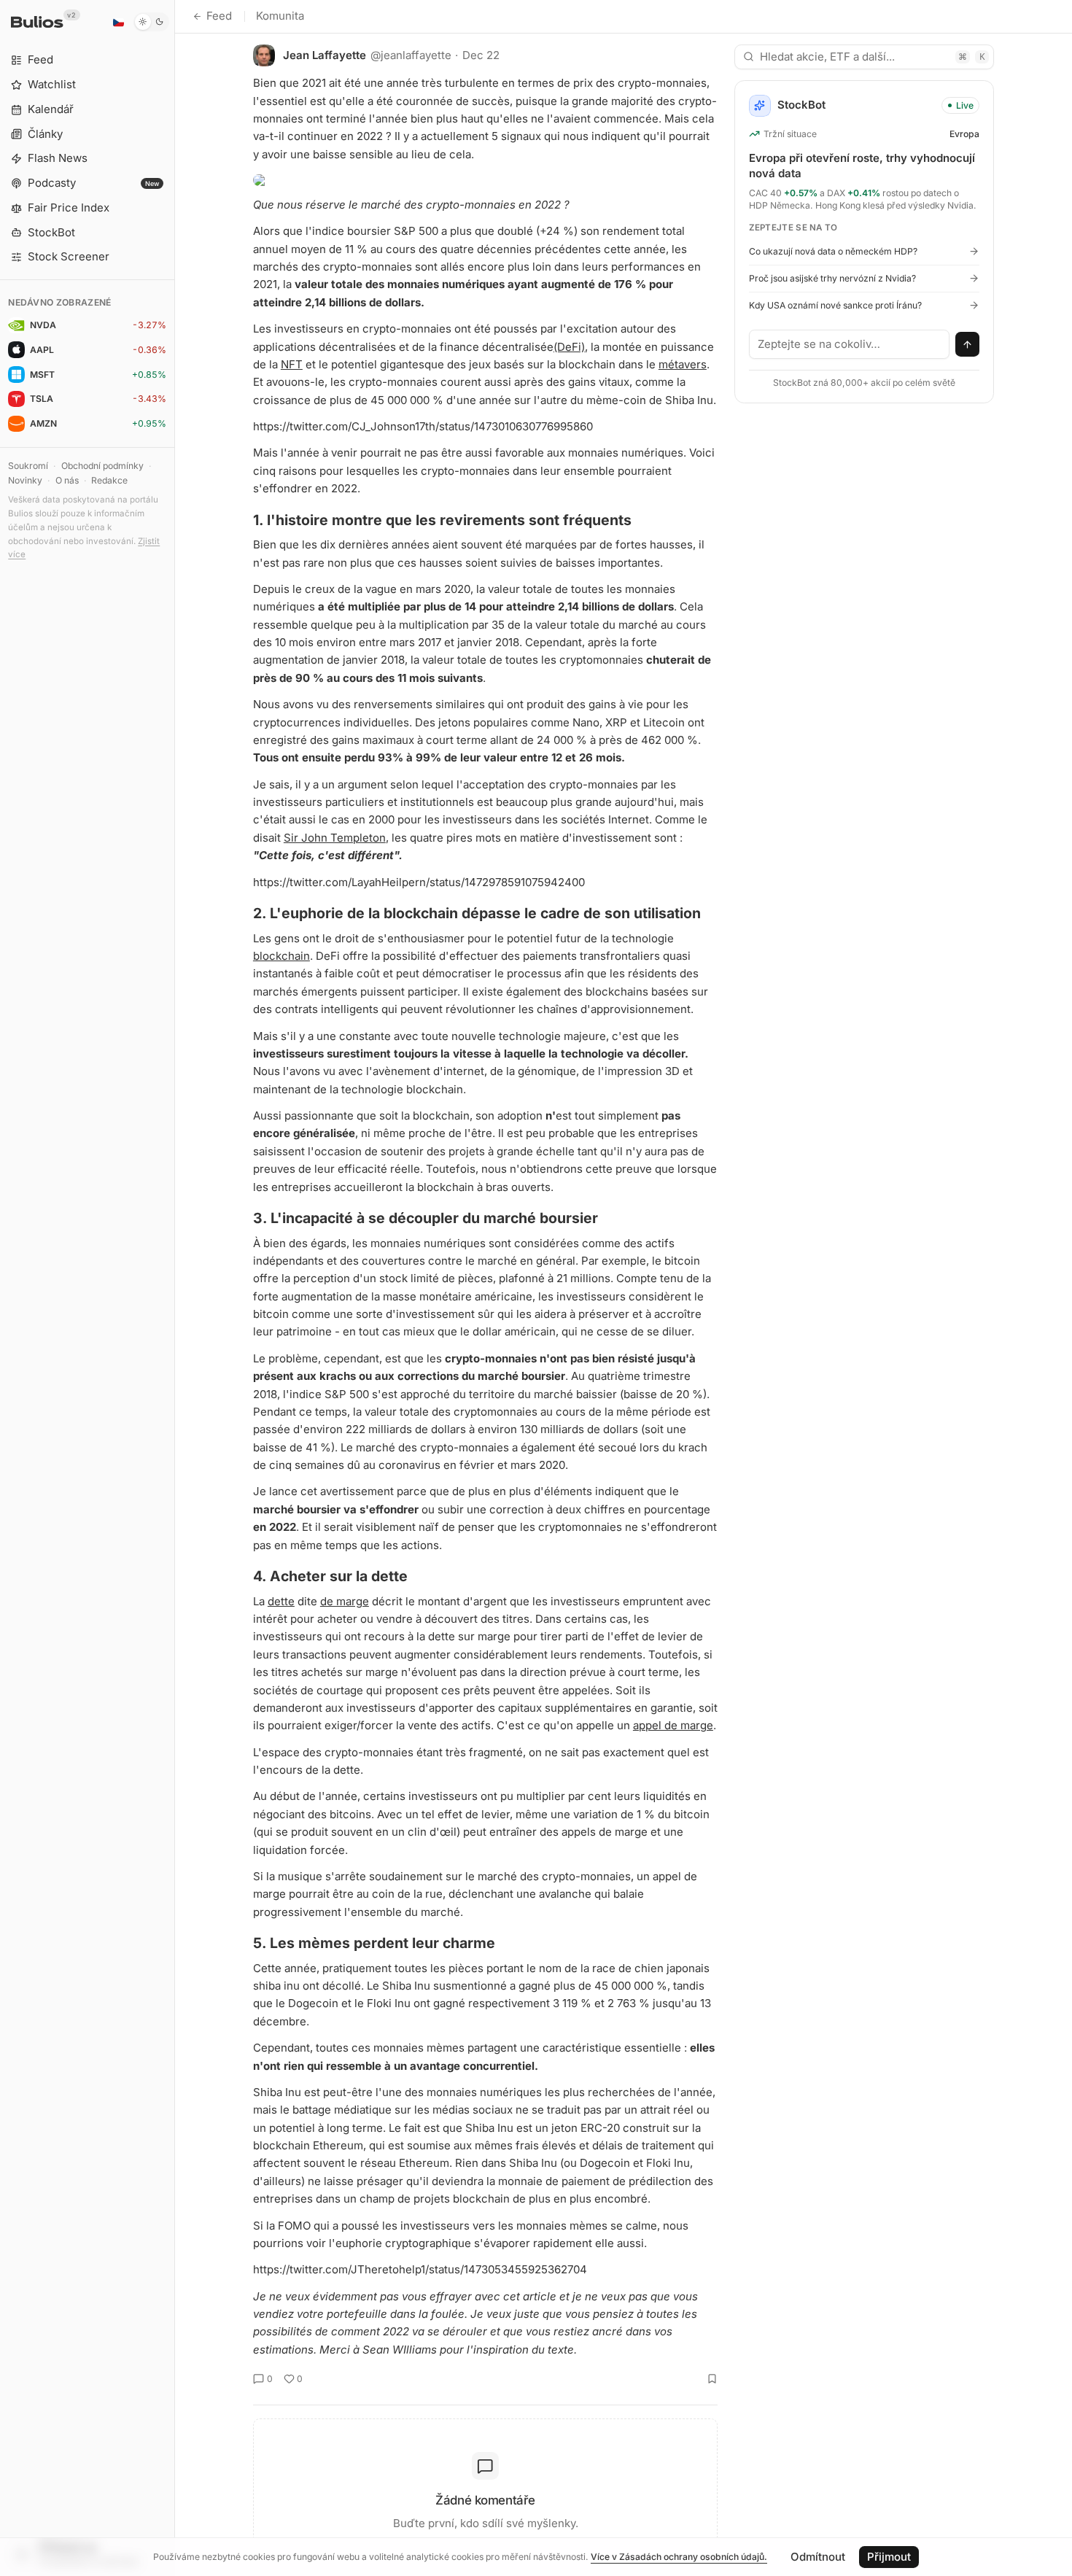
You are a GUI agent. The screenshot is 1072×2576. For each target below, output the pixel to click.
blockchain (281, 956)
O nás (67, 480)
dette (281, 1601)
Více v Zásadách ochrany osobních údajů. (679, 2557)
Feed (219, 16)
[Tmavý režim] (151, 22)
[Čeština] (118, 22)
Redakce (109, 480)
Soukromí (28, 466)
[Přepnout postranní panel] (175, 1288)
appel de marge (673, 1725)
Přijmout (889, 2557)
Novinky (25, 480)
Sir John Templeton (335, 838)
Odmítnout (818, 2557)
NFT (292, 364)
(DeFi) (569, 347)
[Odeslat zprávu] (968, 344)
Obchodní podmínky (102, 466)
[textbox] (850, 344)
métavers (683, 364)
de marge (345, 1601)
